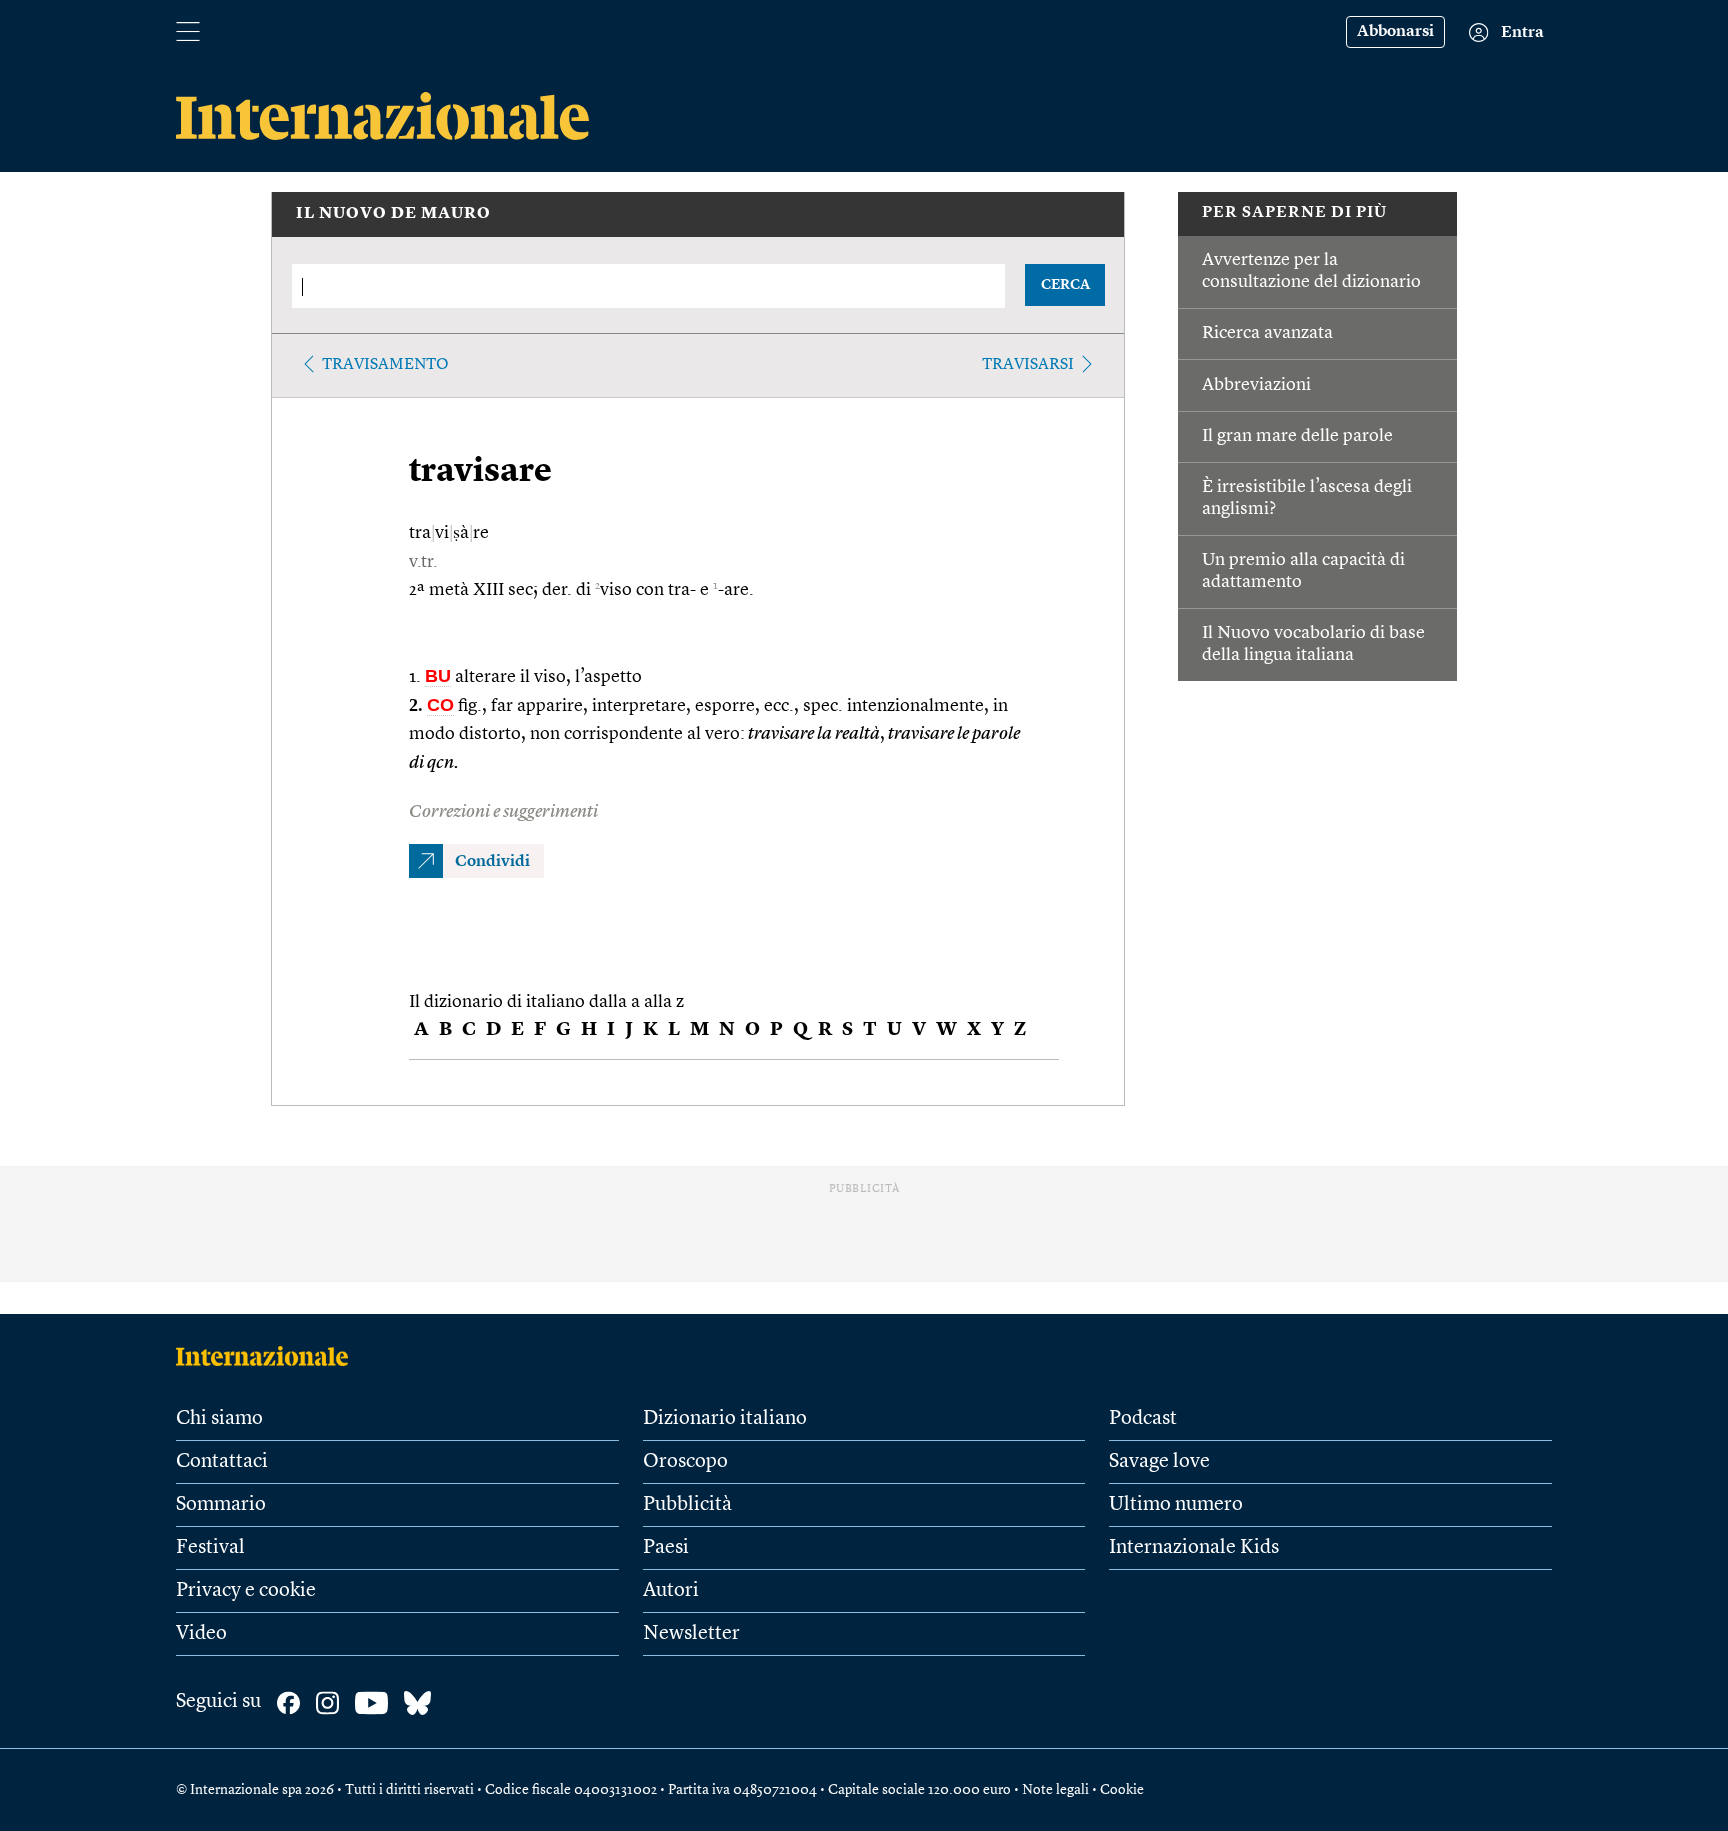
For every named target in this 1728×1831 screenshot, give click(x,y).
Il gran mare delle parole (1297, 436)
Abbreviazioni (1256, 385)
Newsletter (691, 1634)
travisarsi (1028, 365)
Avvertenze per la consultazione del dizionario (1311, 271)
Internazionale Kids (1194, 1548)
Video (201, 1634)
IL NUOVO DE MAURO (393, 214)
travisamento (385, 365)
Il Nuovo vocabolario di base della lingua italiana (1313, 644)
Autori (671, 1591)
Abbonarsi (1395, 32)
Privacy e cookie (246, 1591)
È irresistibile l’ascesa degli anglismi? (1307, 498)
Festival (210, 1548)
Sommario (221, 1505)
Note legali (1055, 1790)
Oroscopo (685, 1462)
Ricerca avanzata (1267, 333)
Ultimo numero (1176, 1505)
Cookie (1122, 1790)
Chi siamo (219, 1419)
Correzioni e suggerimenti (503, 812)
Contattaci (222, 1462)
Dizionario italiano (725, 1419)
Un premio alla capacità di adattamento (1303, 571)
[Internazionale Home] (268, 1356)
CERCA (1065, 285)
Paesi (666, 1548)
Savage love (1159, 1462)
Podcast (1143, 1419)
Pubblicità (687, 1505)
